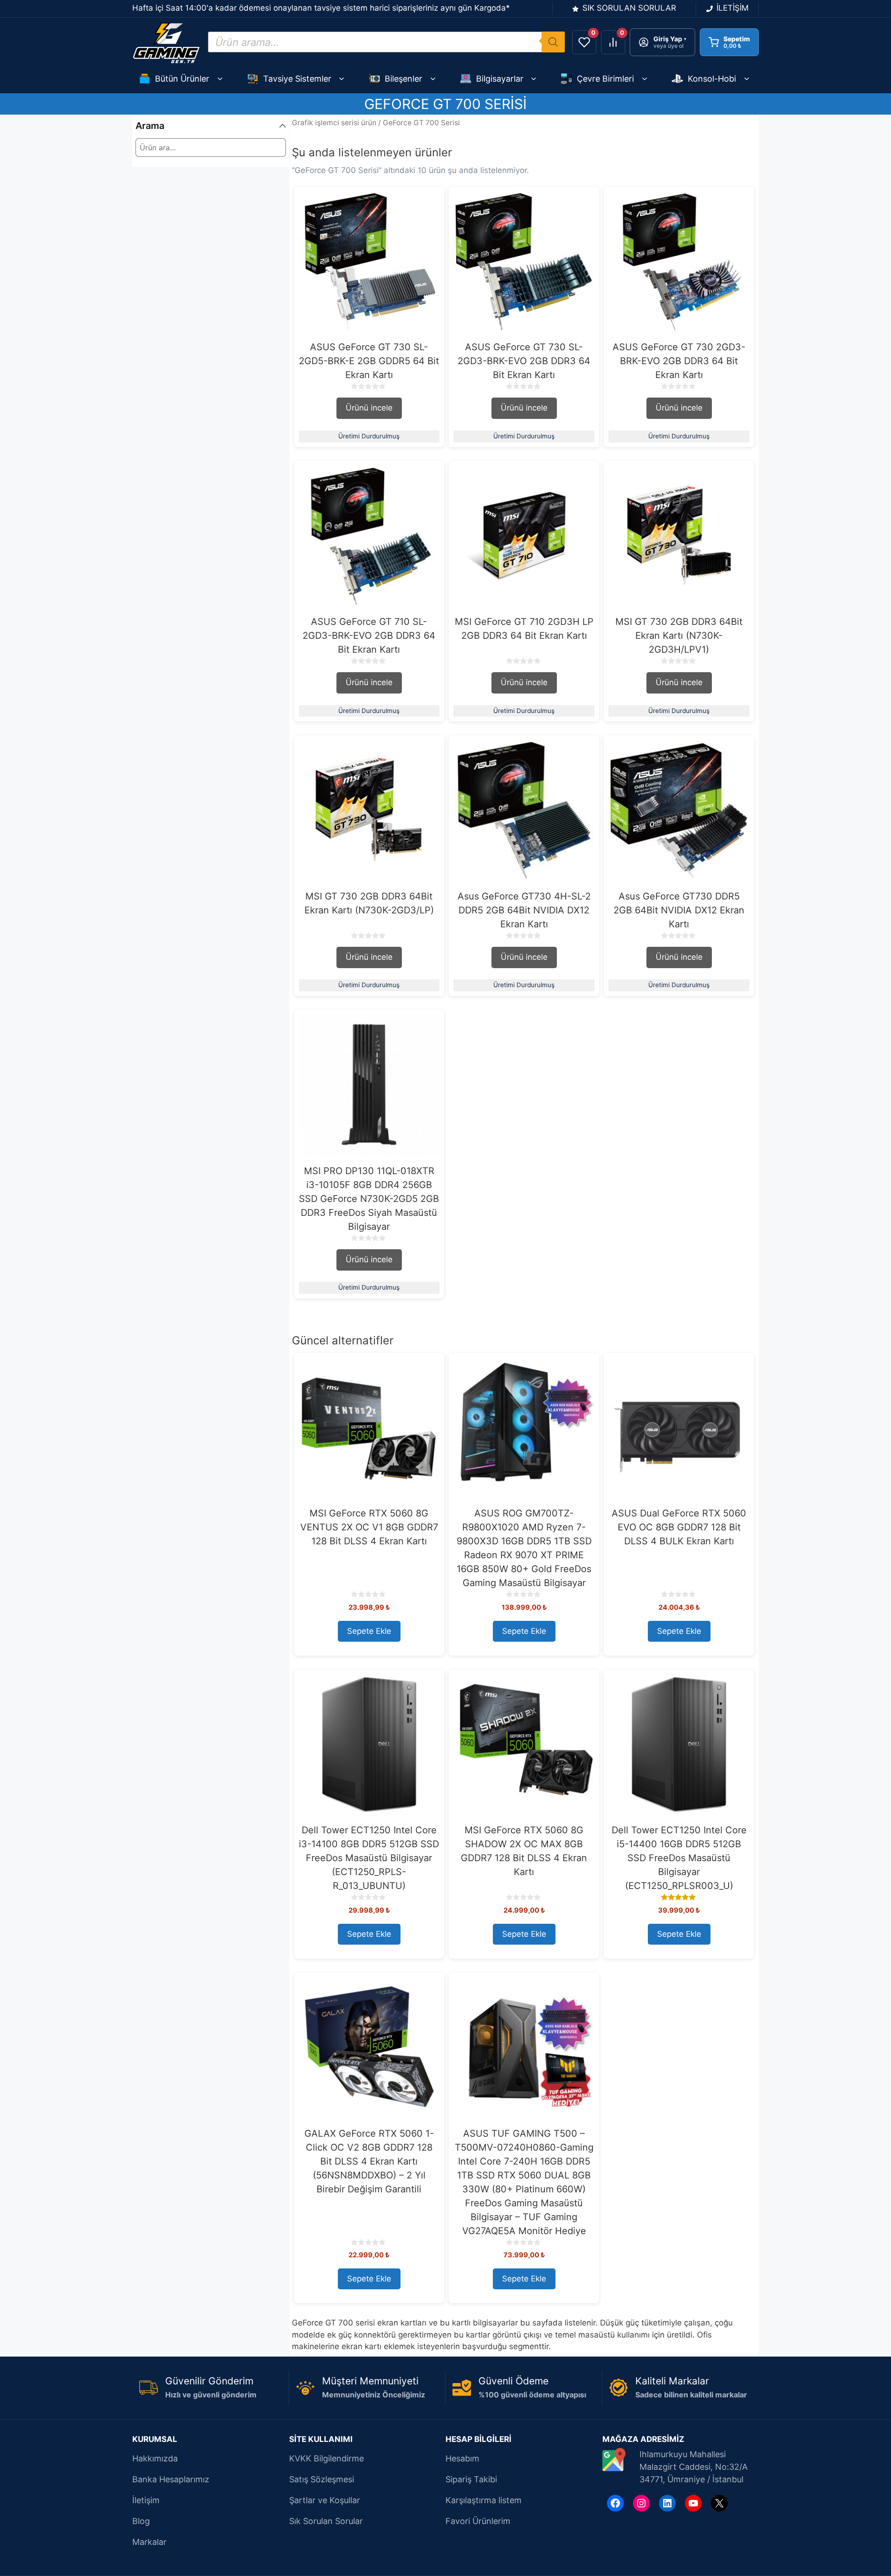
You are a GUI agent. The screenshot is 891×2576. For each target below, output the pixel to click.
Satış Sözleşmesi (322, 2479)
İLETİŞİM (733, 8)
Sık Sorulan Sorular (326, 2521)
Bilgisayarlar (500, 79)
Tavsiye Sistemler (297, 79)
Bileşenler (404, 79)
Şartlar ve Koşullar (325, 2500)
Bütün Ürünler (182, 79)
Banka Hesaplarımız (171, 2479)
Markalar (149, 2542)
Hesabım (462, 2458)
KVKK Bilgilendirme (326, 2458)
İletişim (146, 2500)
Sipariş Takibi (471, 2479)
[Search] (553, 42)
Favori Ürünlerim (478, 2521)
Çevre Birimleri (605, 79)
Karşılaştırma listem (484, 2500)
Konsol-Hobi (712, 79)
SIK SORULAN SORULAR (629, 8)
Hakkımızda (155, 2458)
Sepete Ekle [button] (369, 1631)
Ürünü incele (369, 408)
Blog (141, 2521)
